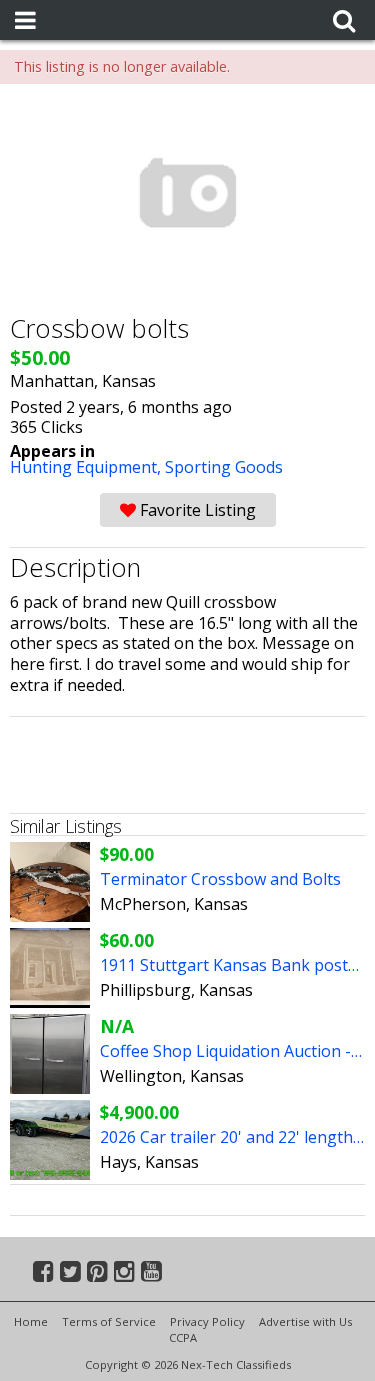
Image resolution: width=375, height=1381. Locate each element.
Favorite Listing (196, 510)
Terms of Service (109, 1321)
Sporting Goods (224, 467)
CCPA (183, 1337)
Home (31, 1321)
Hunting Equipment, (87, 467)
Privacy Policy (207, 1321)
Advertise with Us (305, 1321)
